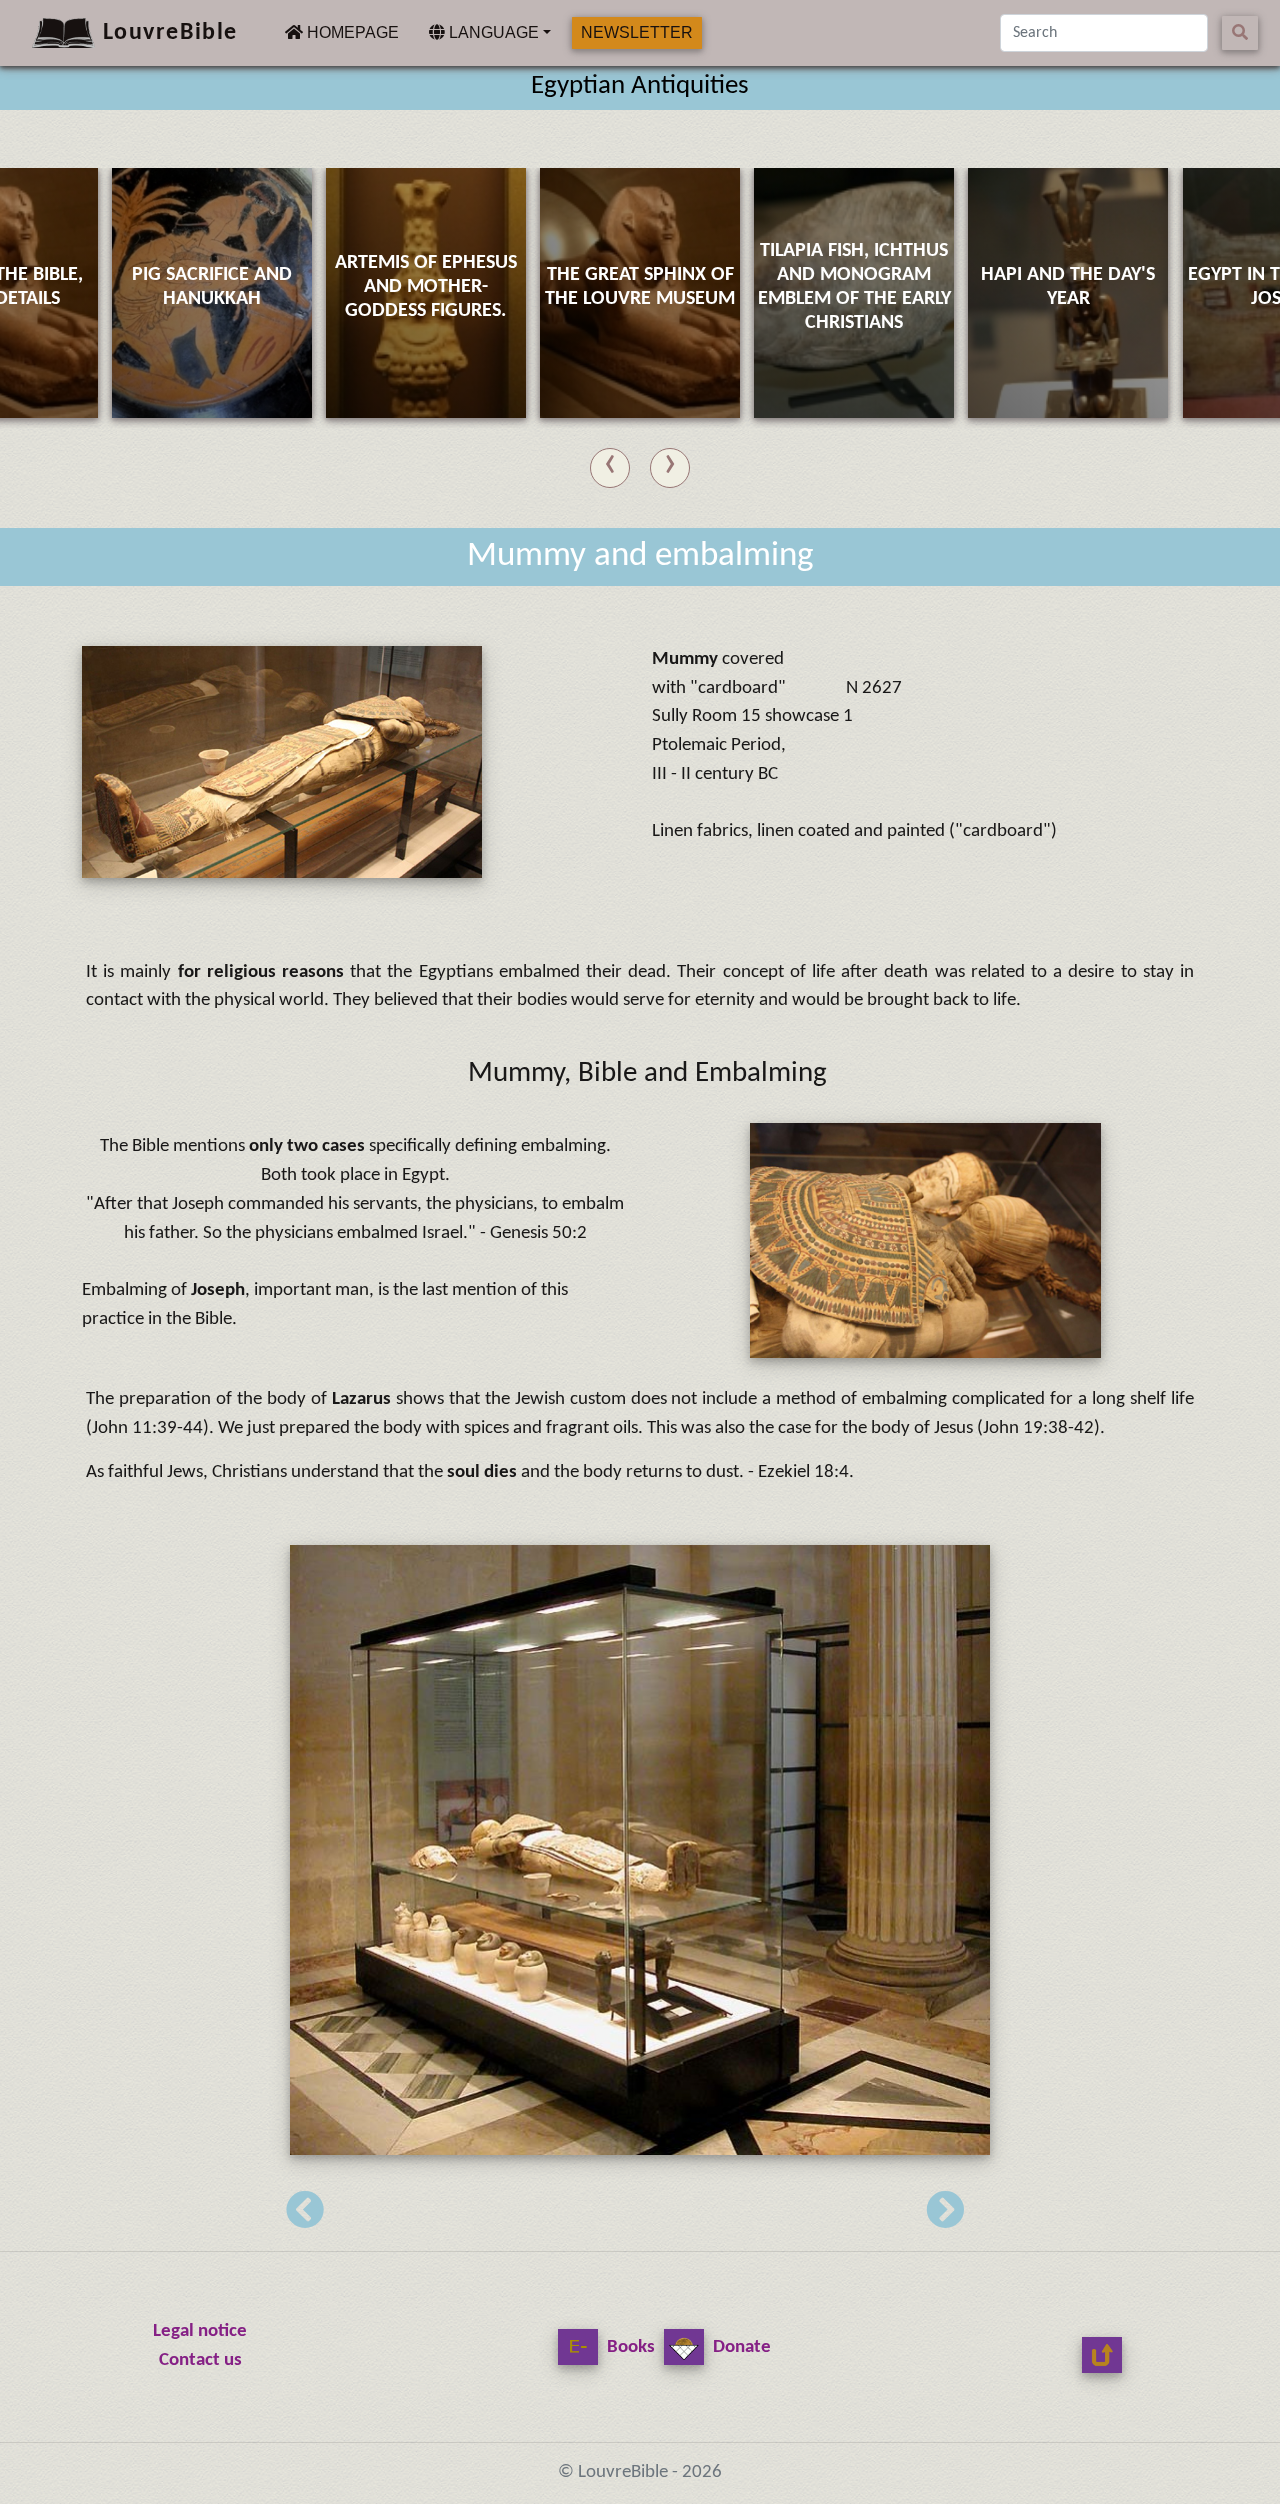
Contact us (200, 2360)
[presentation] (610, 464)
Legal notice (200, 2331)
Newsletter (637, 32)
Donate (740, 2346)
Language (492, 32)
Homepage (350, 32)
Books (629, 2346)
